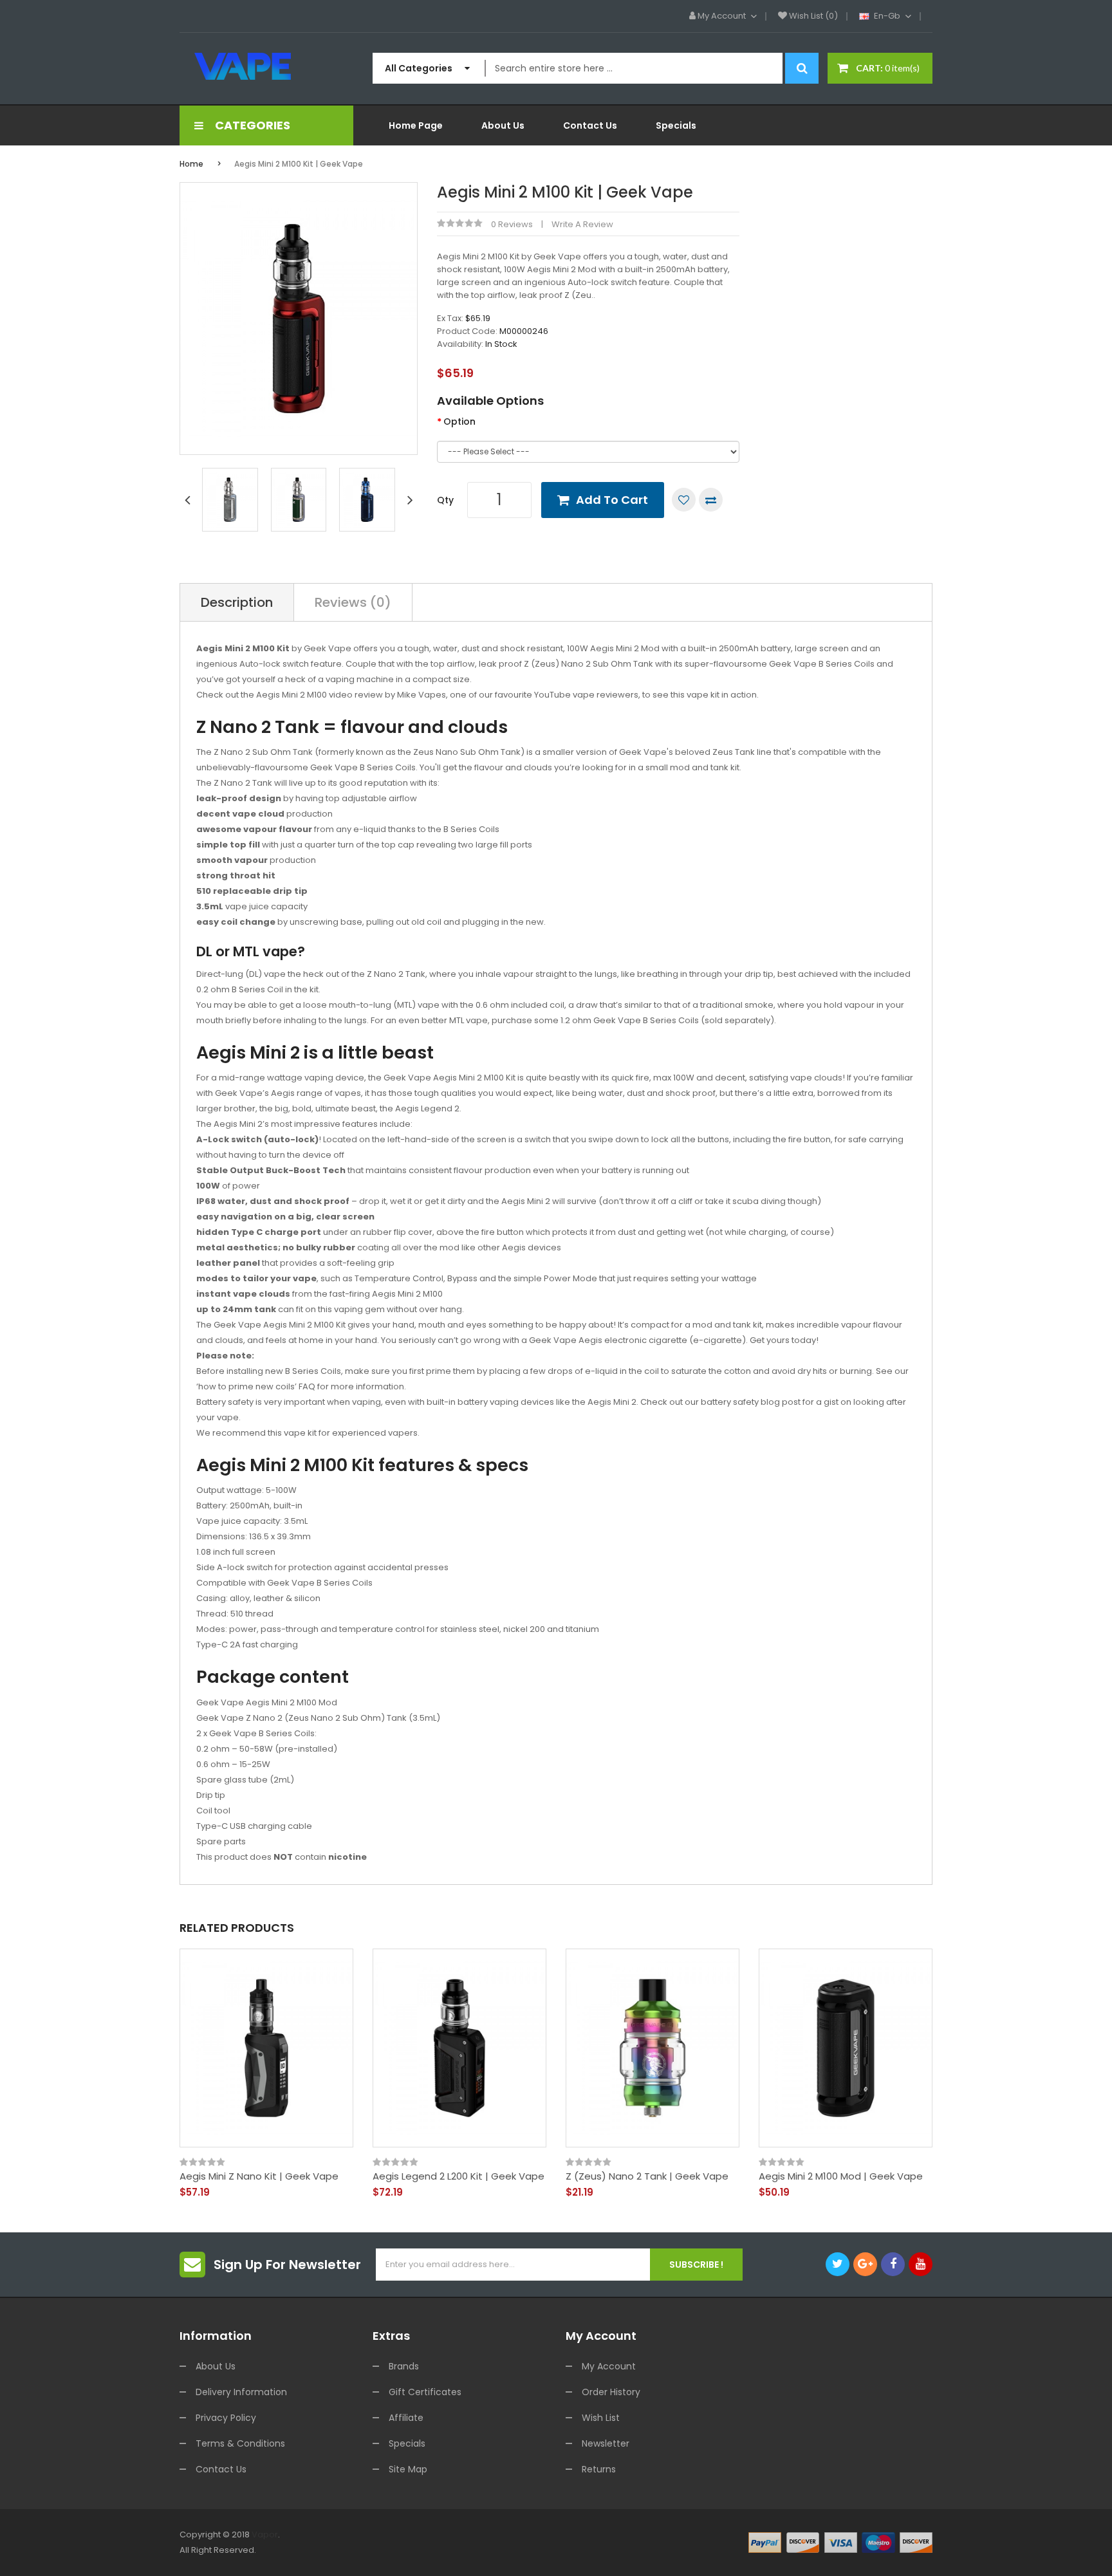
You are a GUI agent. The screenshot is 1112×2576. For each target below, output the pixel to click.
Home (191, 164)
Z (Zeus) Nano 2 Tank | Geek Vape (647, 2176)
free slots (421, 2550)
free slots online (679, 2550)
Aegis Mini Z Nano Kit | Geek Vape (259, 2176)
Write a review (582, 224)
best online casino (995, 2550)
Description (237, 602)
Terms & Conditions (240, 2443)
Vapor (265, 2534)
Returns (599, 2469)
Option (459, 422)
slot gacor (338, 2550)
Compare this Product (711, 500)
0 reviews (512, 224)
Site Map (408, 2469)
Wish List (601, 2418)
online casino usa (920, 2550)
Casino (606, 2565)
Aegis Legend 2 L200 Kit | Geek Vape (459, 2176)
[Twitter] (838, 2264)
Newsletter (606, 2443)
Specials (407, 2443)
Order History (611, 2392)
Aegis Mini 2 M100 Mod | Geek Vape (841, 2176)
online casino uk (521, 2550)
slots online (464, 2550)
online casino (856, 2550)
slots (283, 2550)
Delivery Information (241, 2392)
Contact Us (221, 2469)
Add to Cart (612, 500)
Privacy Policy (226, 2418)
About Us (216, 2366)
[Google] (865, 2264)
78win (305, 2550)
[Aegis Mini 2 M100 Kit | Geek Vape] (230, 499)
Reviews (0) (353, 602)
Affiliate (406, 2418)
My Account (609, 2366)
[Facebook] (893, 2264)
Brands (404, 2366)
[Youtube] (921, 2264)
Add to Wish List (684, 500)
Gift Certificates (425, 2392)
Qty (445, 500)
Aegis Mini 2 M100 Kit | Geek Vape (299, 164)
